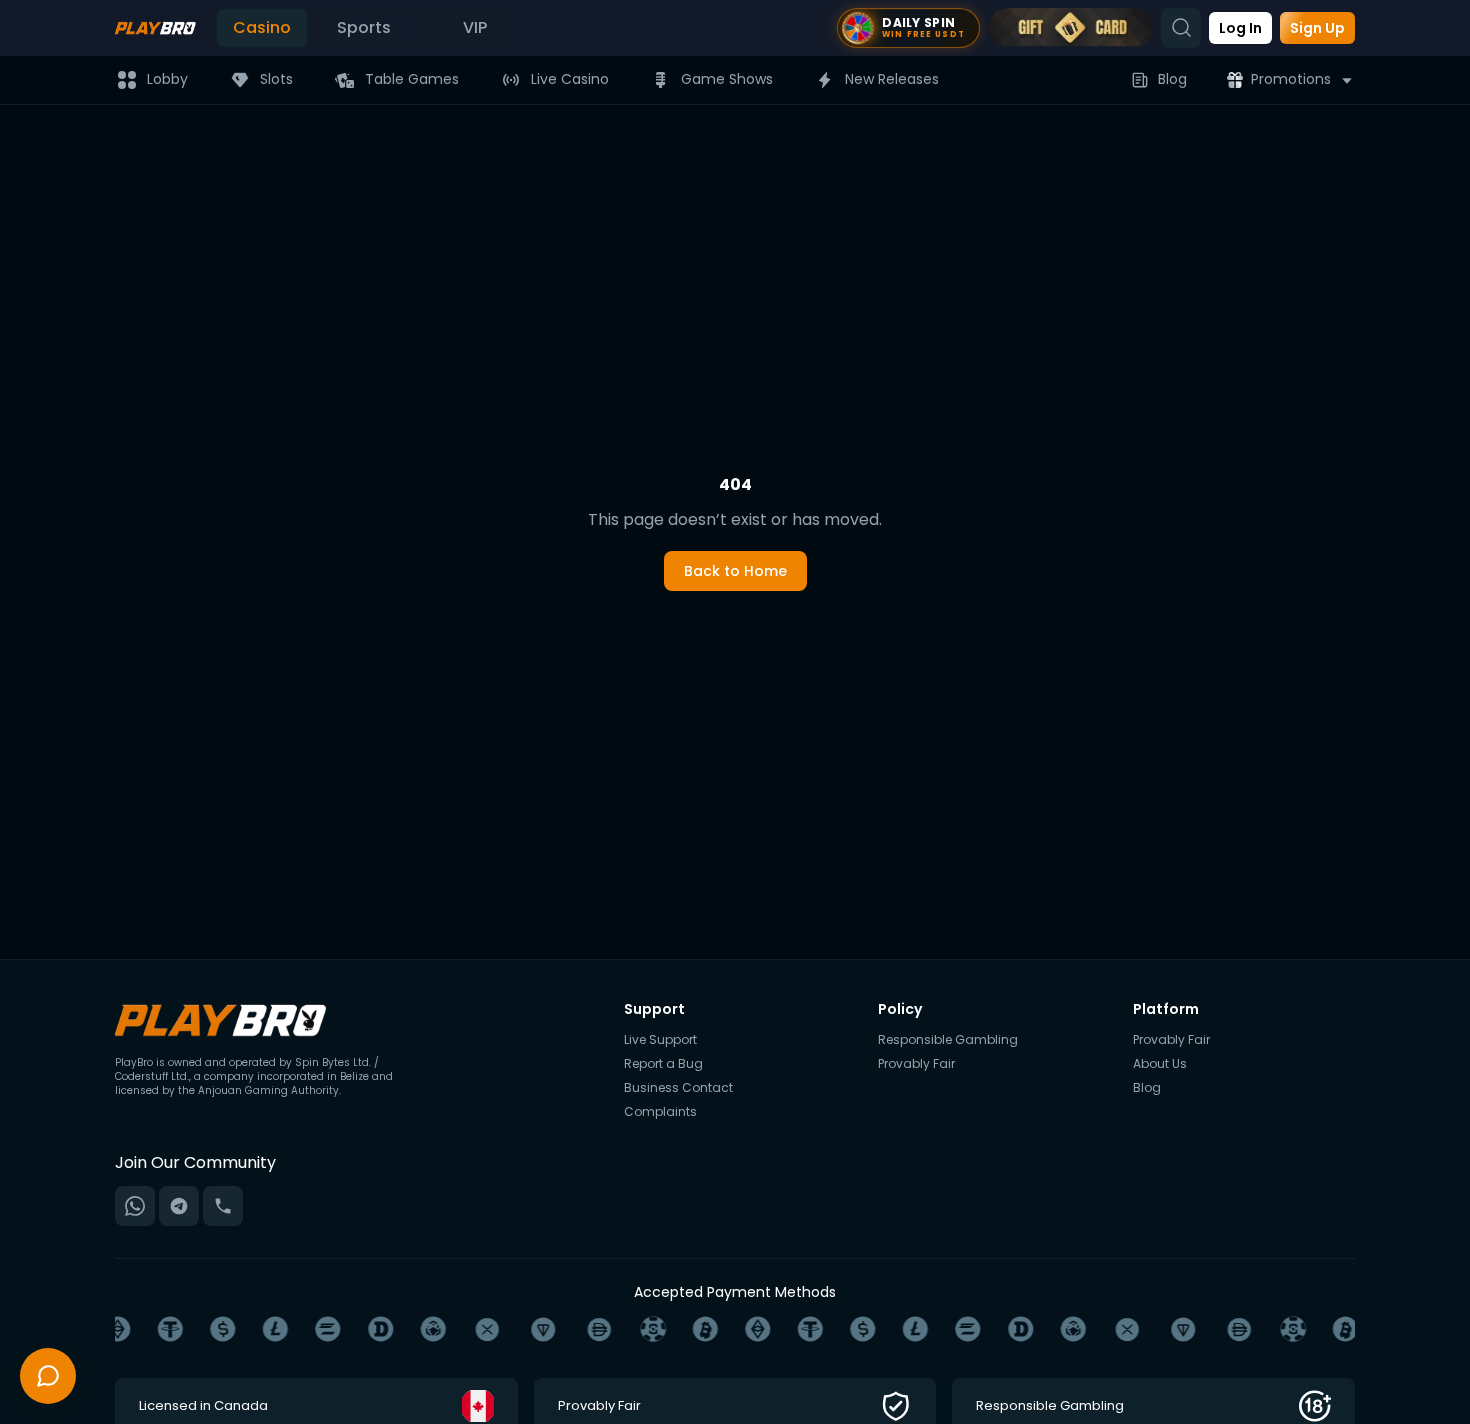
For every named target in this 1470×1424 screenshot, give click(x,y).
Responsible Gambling (948, 1040)
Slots (276, 79)
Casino (262, 27)
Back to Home (735, 571)
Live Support (660, 1040)
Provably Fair (916, 1064)
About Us (1160, 1064)
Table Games (412, 79)
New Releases (892, 79)
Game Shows (727, 79)
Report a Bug (663, 1064)
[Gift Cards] (1070, 28)
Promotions (1291, 79)
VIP (475, 27)
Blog (1172, 79)
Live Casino (570, 79)
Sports (364, 27)
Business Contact (678, 1088)
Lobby (167, 79)
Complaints (660, 1112)
